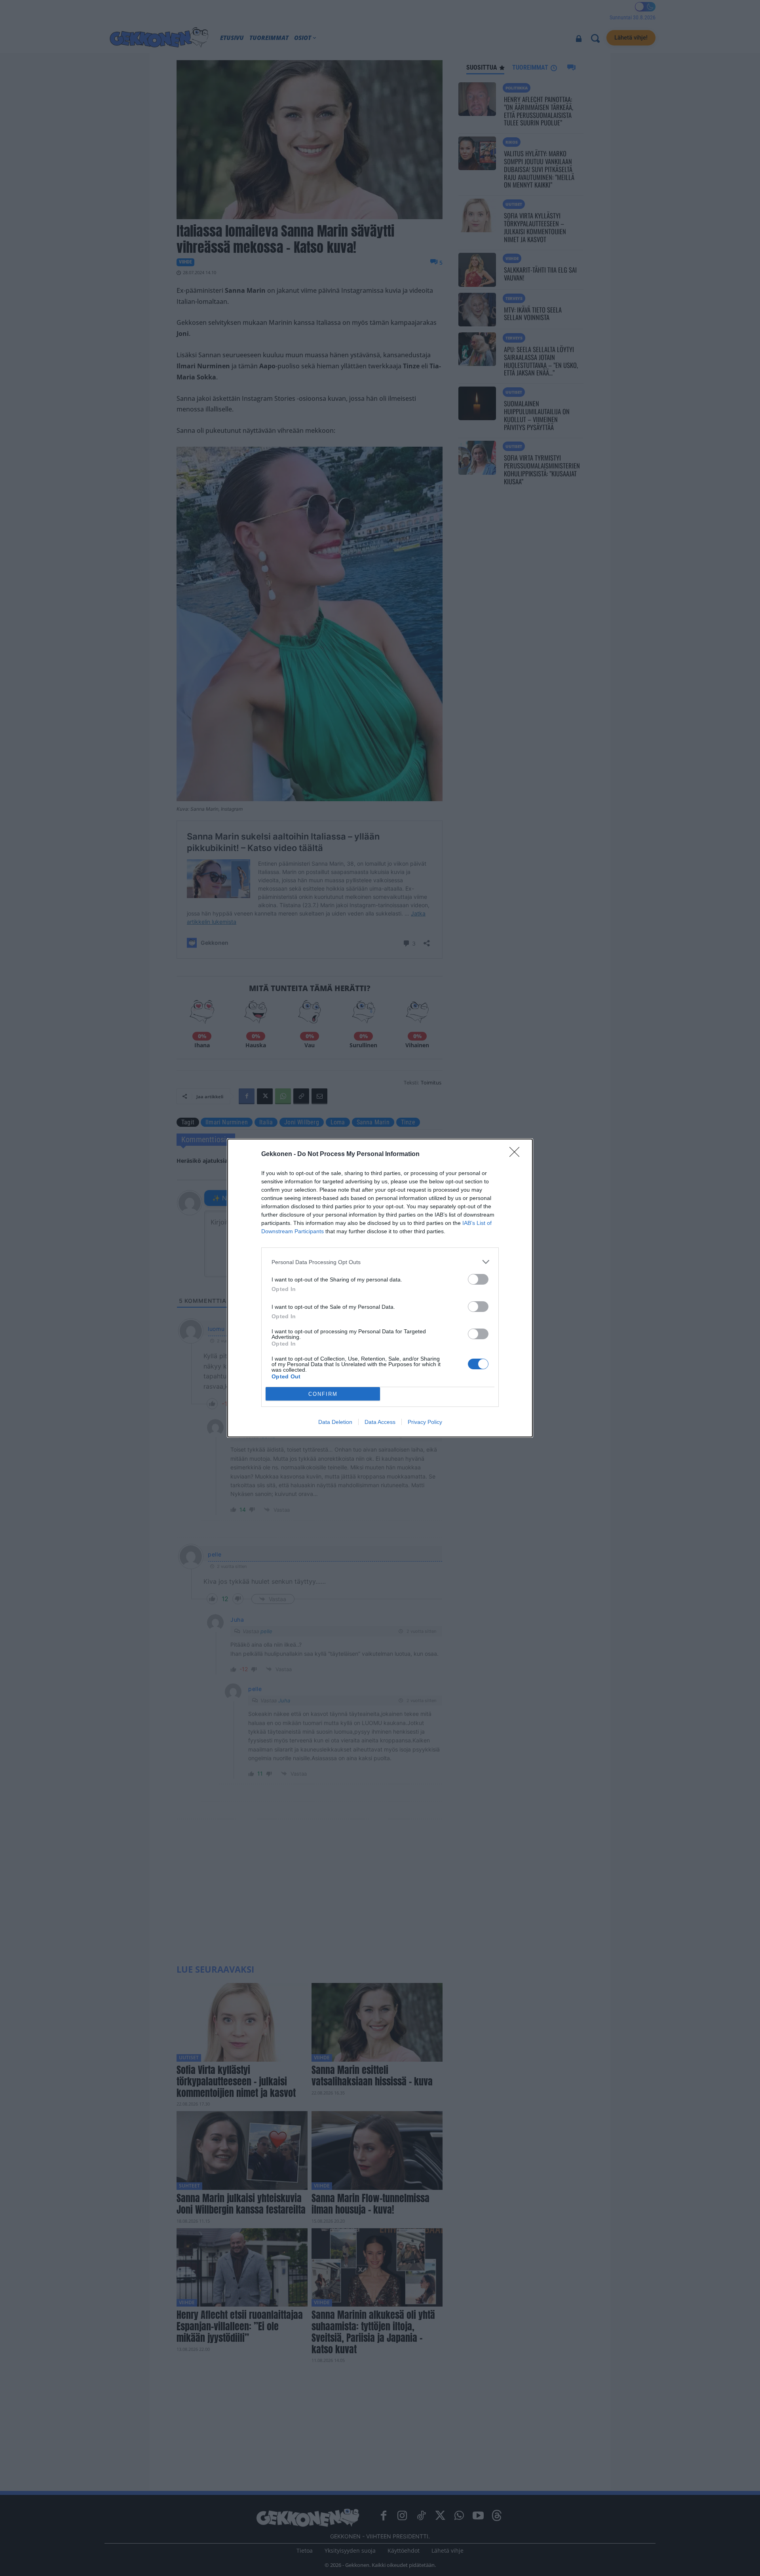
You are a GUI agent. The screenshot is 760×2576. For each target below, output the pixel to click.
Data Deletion (335, 1422)
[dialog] (380, 1288)
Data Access (380, 1422)
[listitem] (380, 1262)
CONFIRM (323, 1394)
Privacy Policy (425, 1422)
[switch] (478, 1279)
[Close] (517, 1154)
